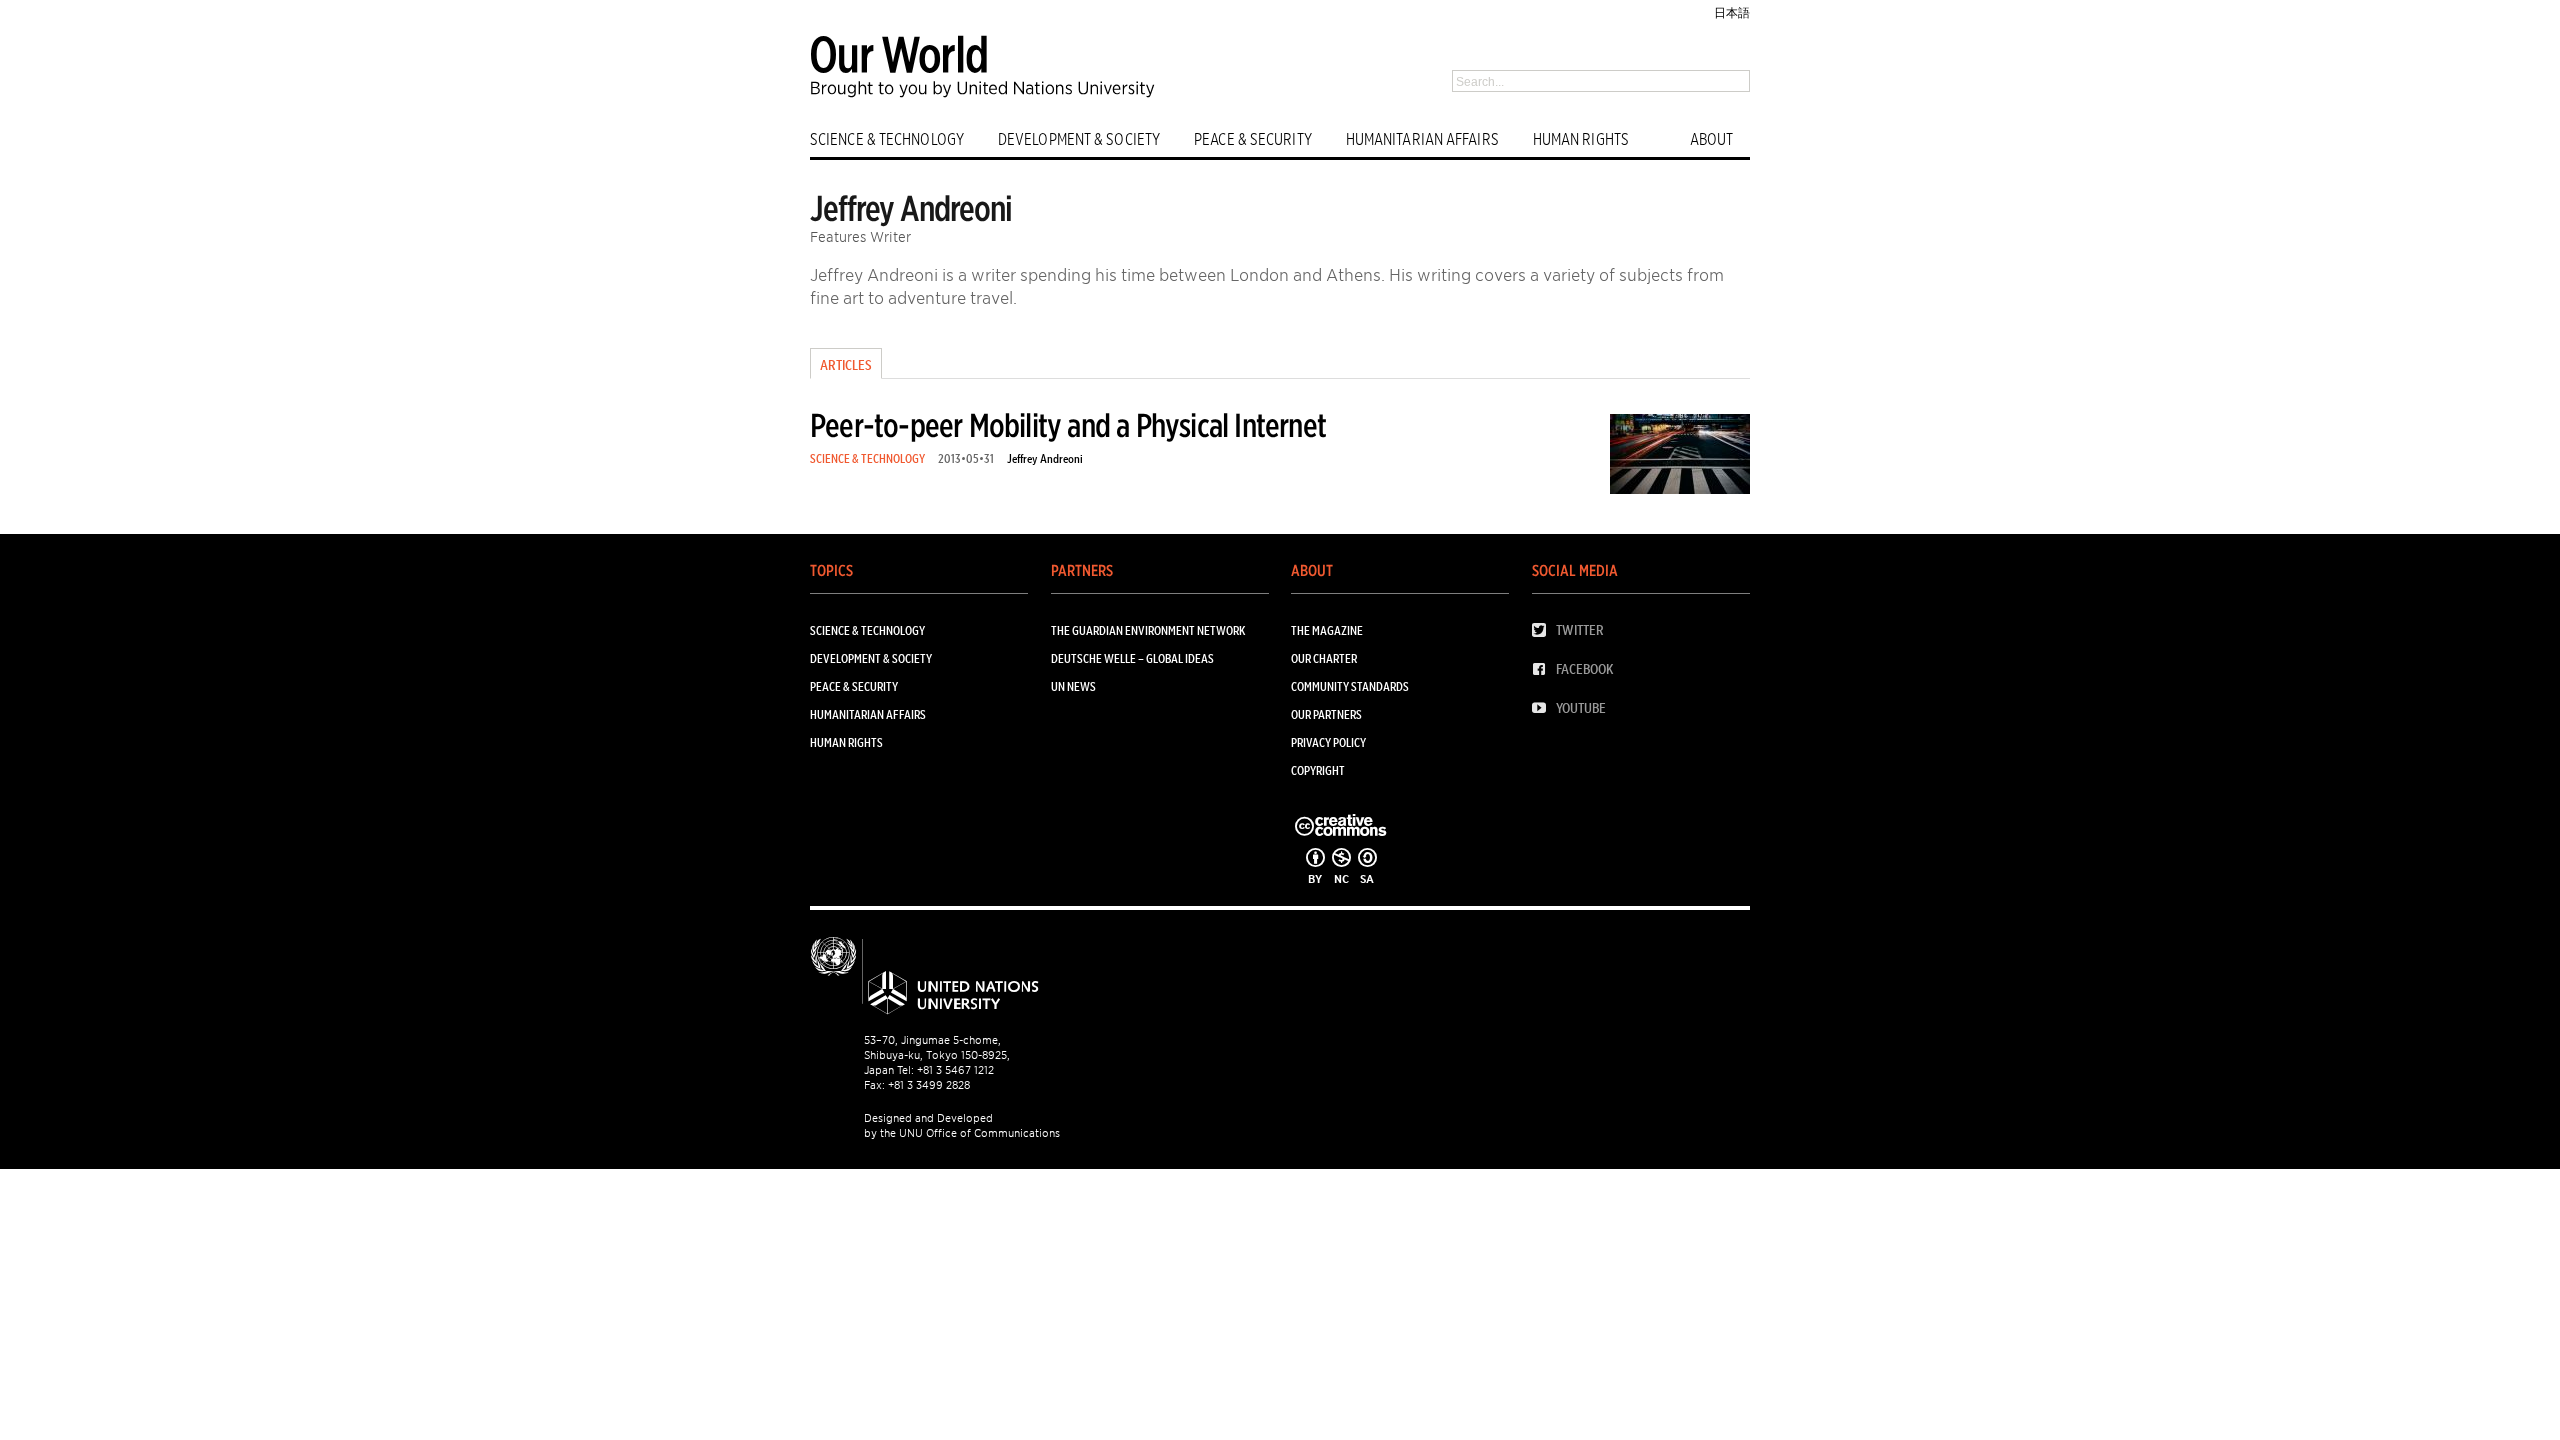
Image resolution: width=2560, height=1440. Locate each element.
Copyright (1318, 770)
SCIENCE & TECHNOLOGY (887, 139)
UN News (1073, 686)
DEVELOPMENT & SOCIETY (1079, 139)
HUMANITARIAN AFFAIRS (1422, 139)
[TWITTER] (1544, 630)
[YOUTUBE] (1544, 708)
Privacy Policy (1328, 742)
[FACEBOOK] (1544, 669)
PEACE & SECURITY (1253, 139)
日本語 (1732, 12)
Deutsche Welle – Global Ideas (1132, 658)
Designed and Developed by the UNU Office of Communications (962, 1125)
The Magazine (1327, 630)
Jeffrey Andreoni (1045, 458)
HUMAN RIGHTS (1581, 139)
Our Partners (1326, 714)
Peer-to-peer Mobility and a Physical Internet (1068, 425)
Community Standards (1350, 686)
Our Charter (1324, 658)
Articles (846, 365)
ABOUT (1712, 139)
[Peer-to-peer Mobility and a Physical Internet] (1680, 457)
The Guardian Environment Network (1148, 630)
